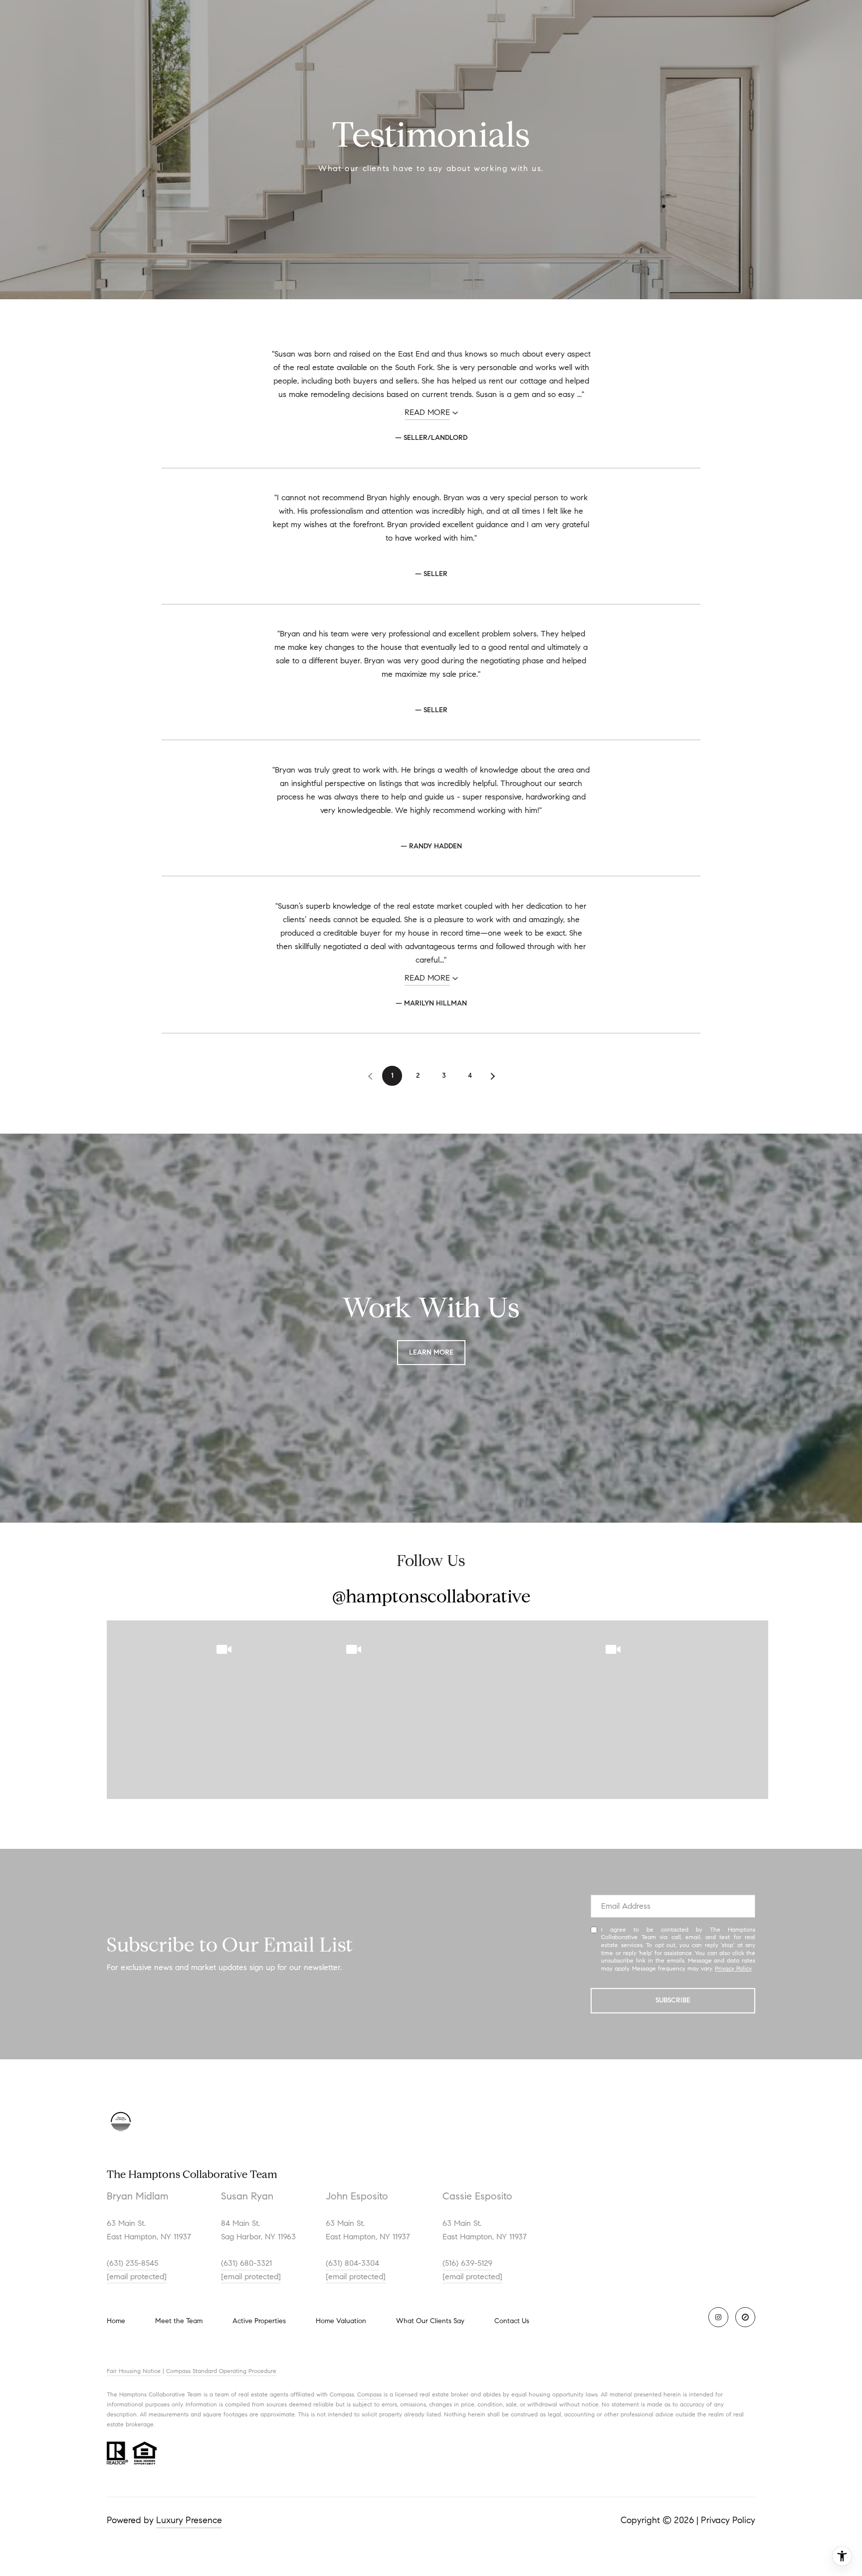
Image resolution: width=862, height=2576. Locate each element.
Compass (369, 2394)
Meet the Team (179, 2321)
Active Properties (259, 2321)
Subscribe (673, 2000)
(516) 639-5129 (467, 2263)
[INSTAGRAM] (718, 2317)
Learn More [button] (431, 1352)
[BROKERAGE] (745, 2317)
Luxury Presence (189, 2520)
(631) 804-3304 (352, 2263)
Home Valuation (341, 2321)
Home (116, 2321)
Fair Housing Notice (134, 2371)
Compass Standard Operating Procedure (221, 2371)
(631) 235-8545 (132, 2263)
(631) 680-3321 (246, 2263)
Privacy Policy (733, 1968)
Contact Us (512, 2321)
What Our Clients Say (430, 2321)
